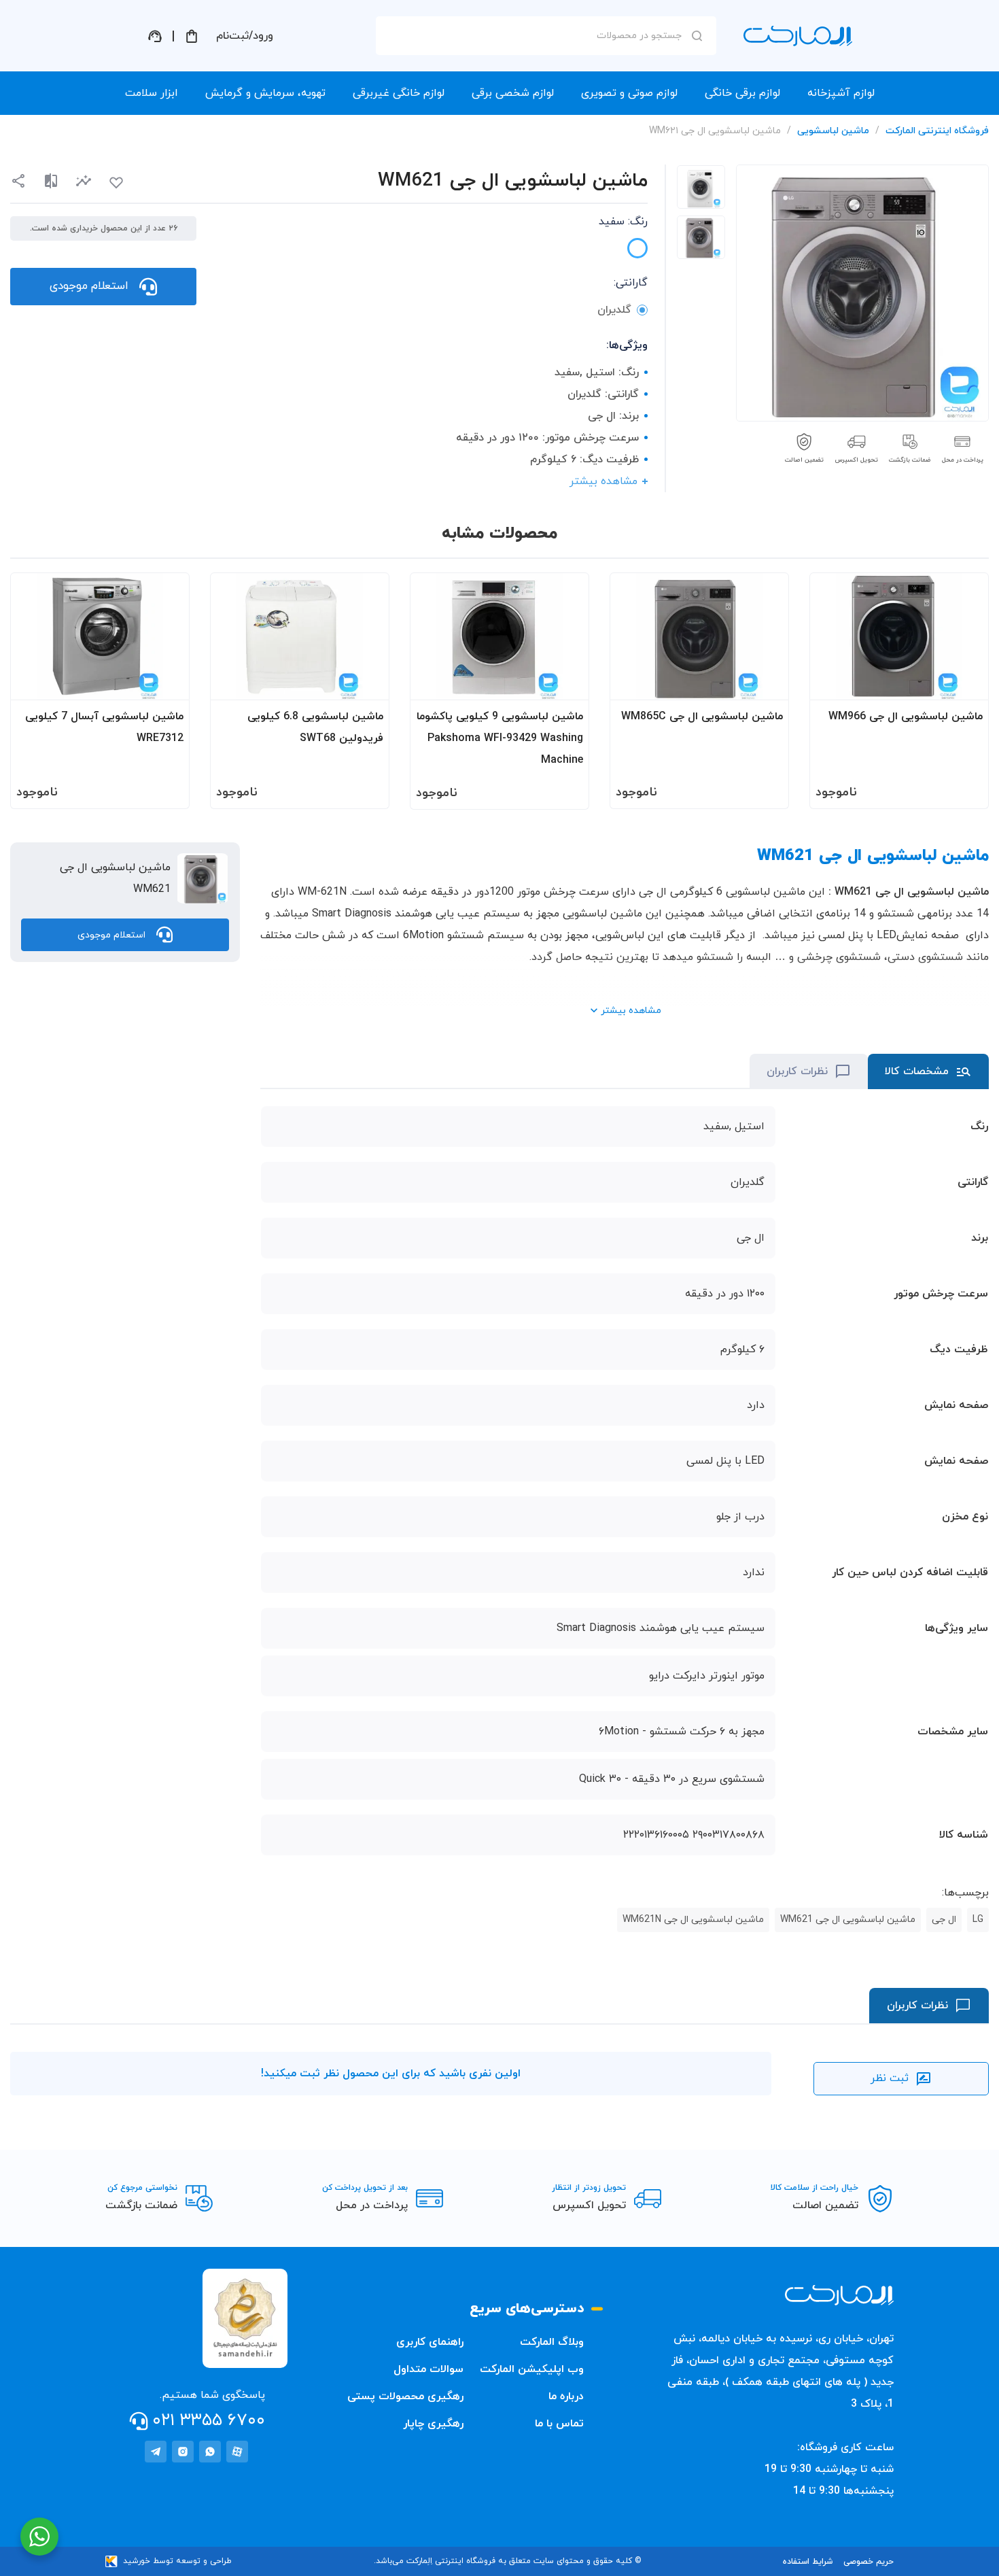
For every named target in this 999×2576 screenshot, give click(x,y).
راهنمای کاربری (430, 2342)
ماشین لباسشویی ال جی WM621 (848, 1920)
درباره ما (566, 2397)
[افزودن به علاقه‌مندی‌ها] (116, 183)
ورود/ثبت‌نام (245, 36)
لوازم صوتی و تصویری (629, 93)
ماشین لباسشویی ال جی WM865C (702, 717)
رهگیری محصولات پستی (405, 2397)
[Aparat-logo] (237, 2452)
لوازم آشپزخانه (841, 93)
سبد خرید (192, 36)
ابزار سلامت (152, 93)
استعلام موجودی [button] (89, 286)
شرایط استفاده (808, 2562)
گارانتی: (631, 283)
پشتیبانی (155, 36)
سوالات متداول (428, 2369)
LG (978, 1920)
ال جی (944, 1920)
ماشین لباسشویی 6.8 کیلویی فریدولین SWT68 (315, 727)
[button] (84, 181)
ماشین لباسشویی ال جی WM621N (693, 1920)
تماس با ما (559, 2424)
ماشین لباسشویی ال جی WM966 (906, 717)
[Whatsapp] (210, 2452)
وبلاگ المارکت (552, 2342)
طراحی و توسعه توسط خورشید (177, 2561)
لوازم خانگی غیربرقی (399, 93)
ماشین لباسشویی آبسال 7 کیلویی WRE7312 (104, 727)
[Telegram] (156, 2452)
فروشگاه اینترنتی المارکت (937, 131)
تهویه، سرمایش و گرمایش (265, 93)
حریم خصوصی (869, 2562)
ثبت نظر (890, 2078)
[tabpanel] (701, 187)
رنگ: (623, 222)
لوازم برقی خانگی (742, 93)
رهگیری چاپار (433, 2424)
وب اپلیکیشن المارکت (532, 2369)
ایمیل (679, 157)
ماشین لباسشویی (833, 131)
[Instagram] (183, 2452)
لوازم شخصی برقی (513, 93)
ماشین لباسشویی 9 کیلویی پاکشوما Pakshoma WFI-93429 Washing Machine (500, 738)
